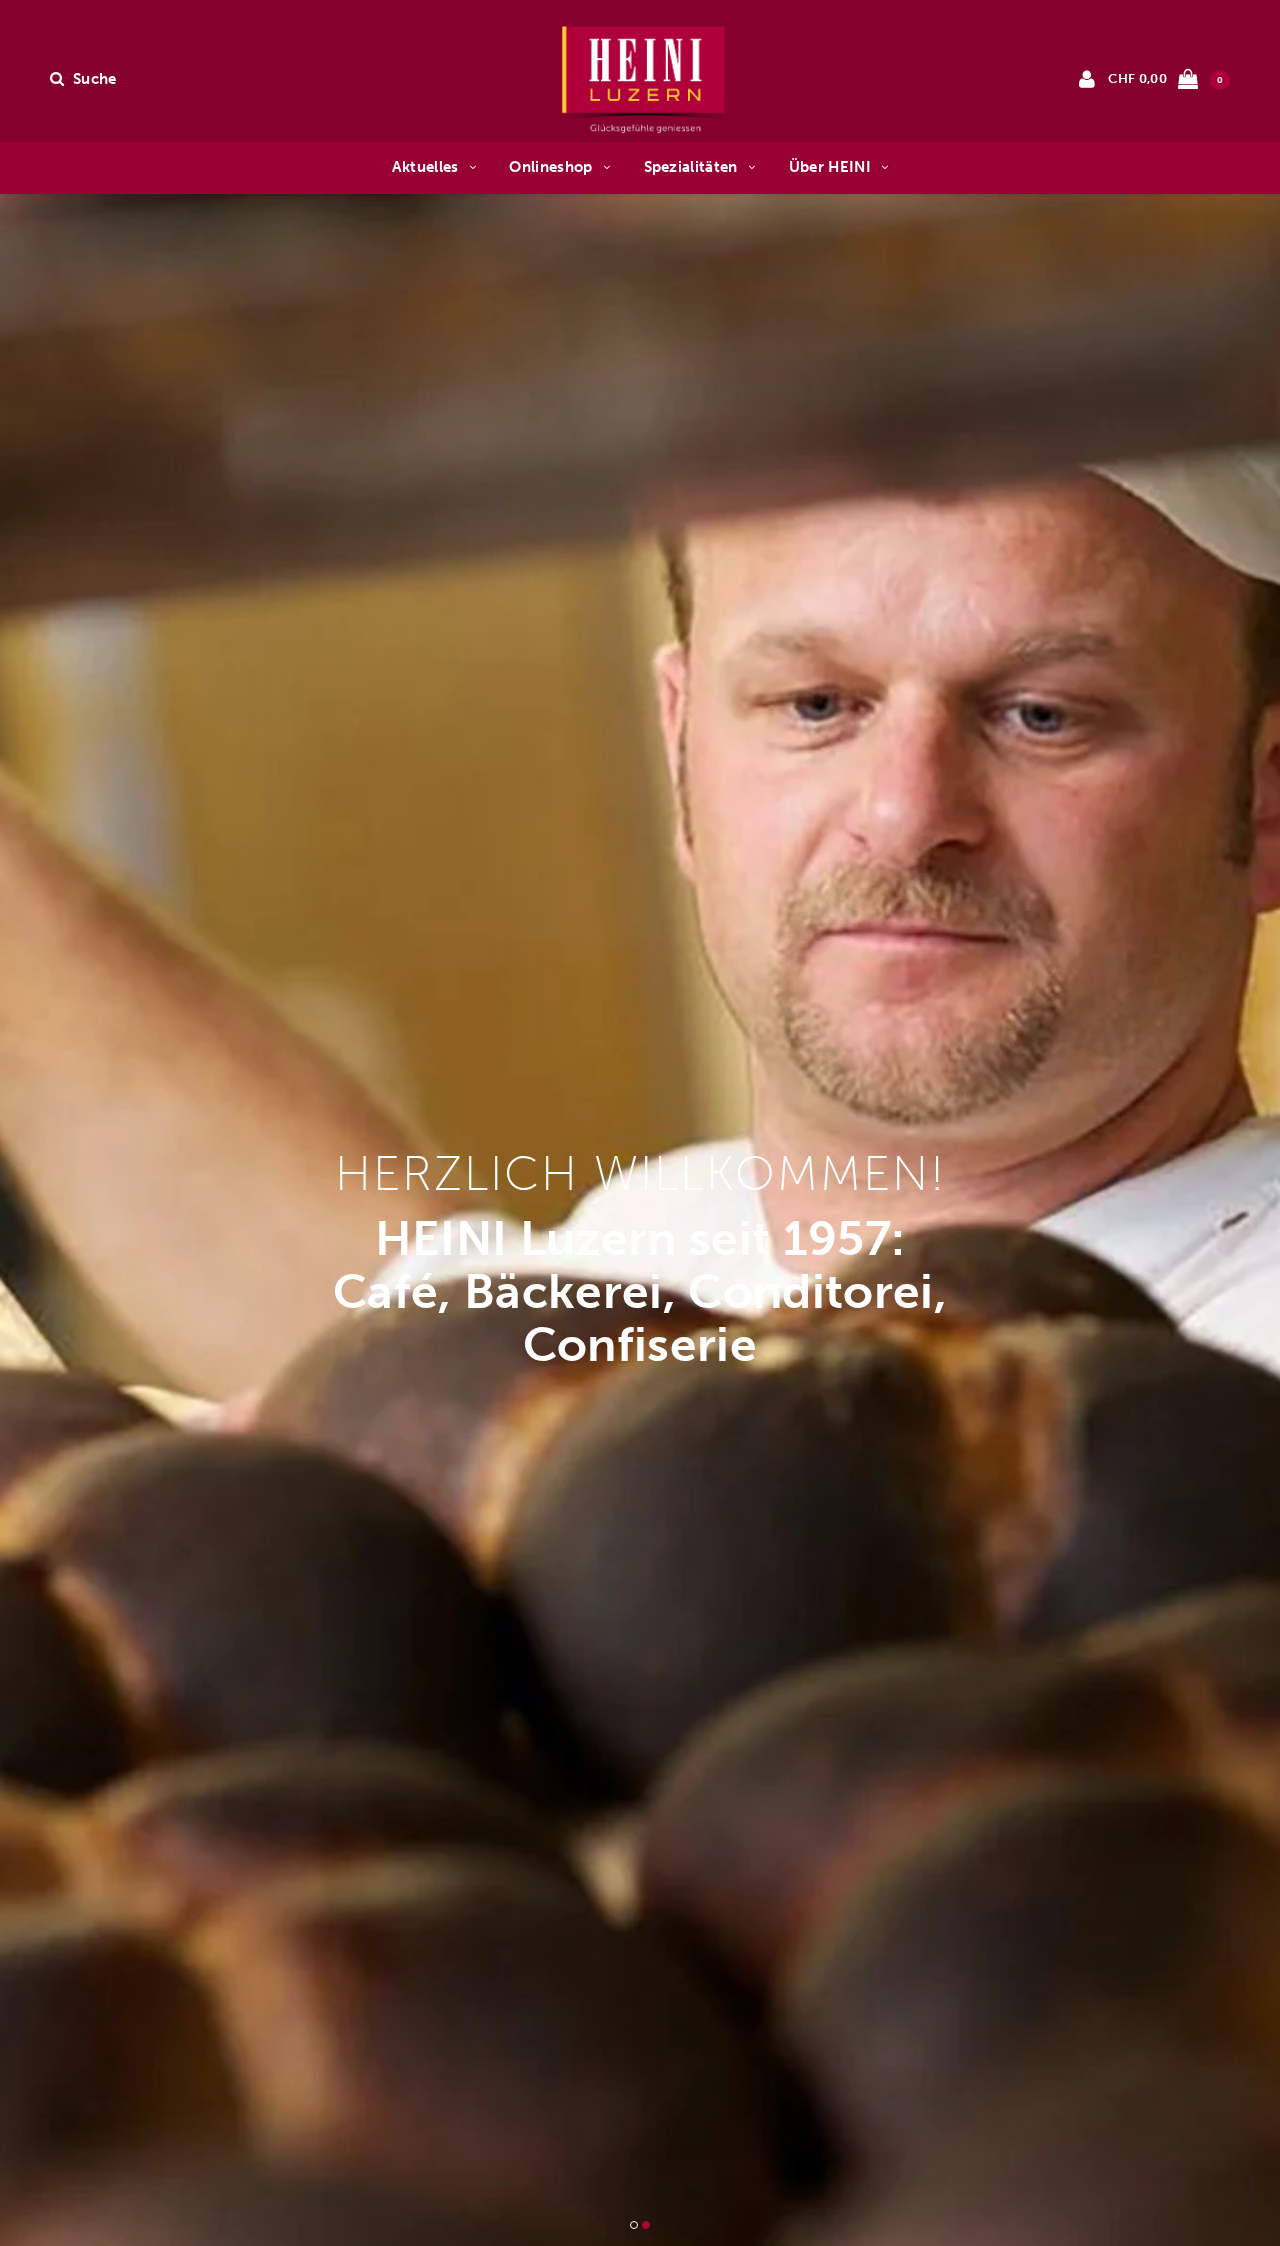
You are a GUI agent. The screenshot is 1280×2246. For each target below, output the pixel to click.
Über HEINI (830, 167)
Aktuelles (425, 167)
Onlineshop (550, 167)
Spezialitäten (691, 167)
